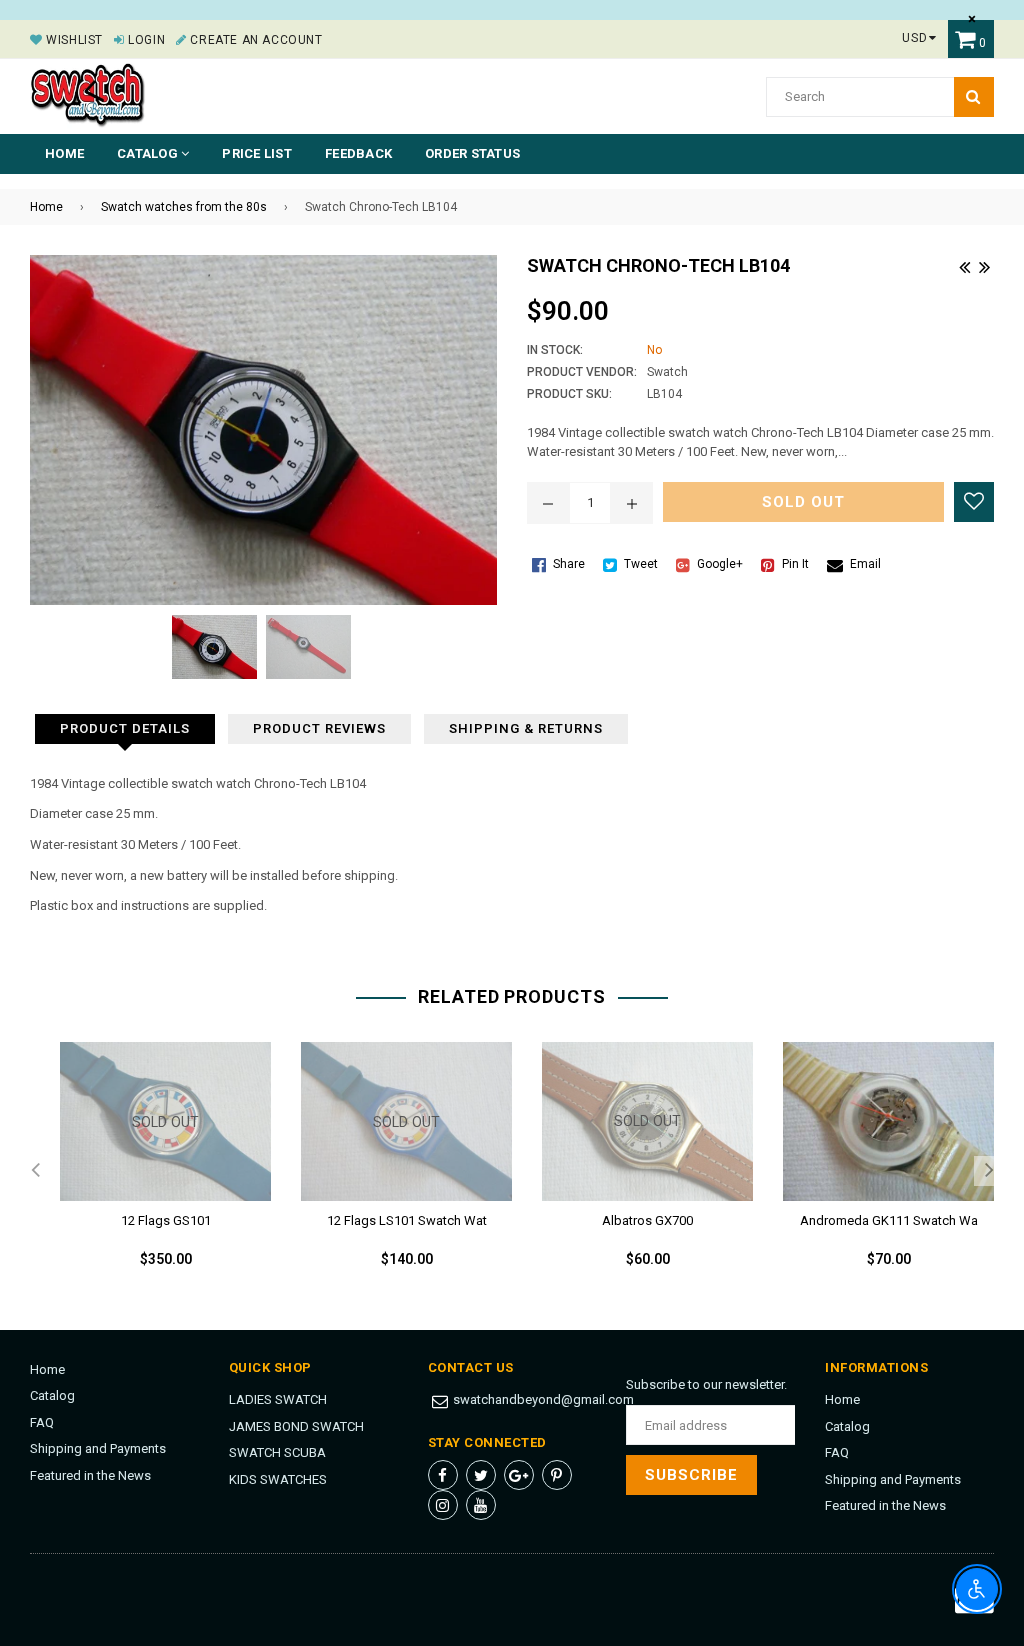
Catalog (52, 1395)
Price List (257, 153)
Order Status (472, 153)
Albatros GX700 (647, 1220)
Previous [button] (35, 1171)
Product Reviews (319, 728)
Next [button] (989, 1171)
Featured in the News (90, 1475)
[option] (150, 1170)
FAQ (42, 1422)
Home (64, 153)
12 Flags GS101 (166, 1220)
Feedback (358, 153)
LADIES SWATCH (278, 1399)
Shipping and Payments (98, 1448)
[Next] (984, 265)
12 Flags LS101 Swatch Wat (407, 1220)
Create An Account (254, 40)
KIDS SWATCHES (278, 1479)
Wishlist (73, 40)
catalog (149, 153)
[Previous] (964, 265)
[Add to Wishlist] (974, 502)
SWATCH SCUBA (277, 1452)
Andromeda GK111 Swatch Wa (889, 1220)
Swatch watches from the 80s (184, 207)
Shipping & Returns (526, 728)
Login (145, 40)
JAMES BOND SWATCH (296, 1426)
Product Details (125, 728)
